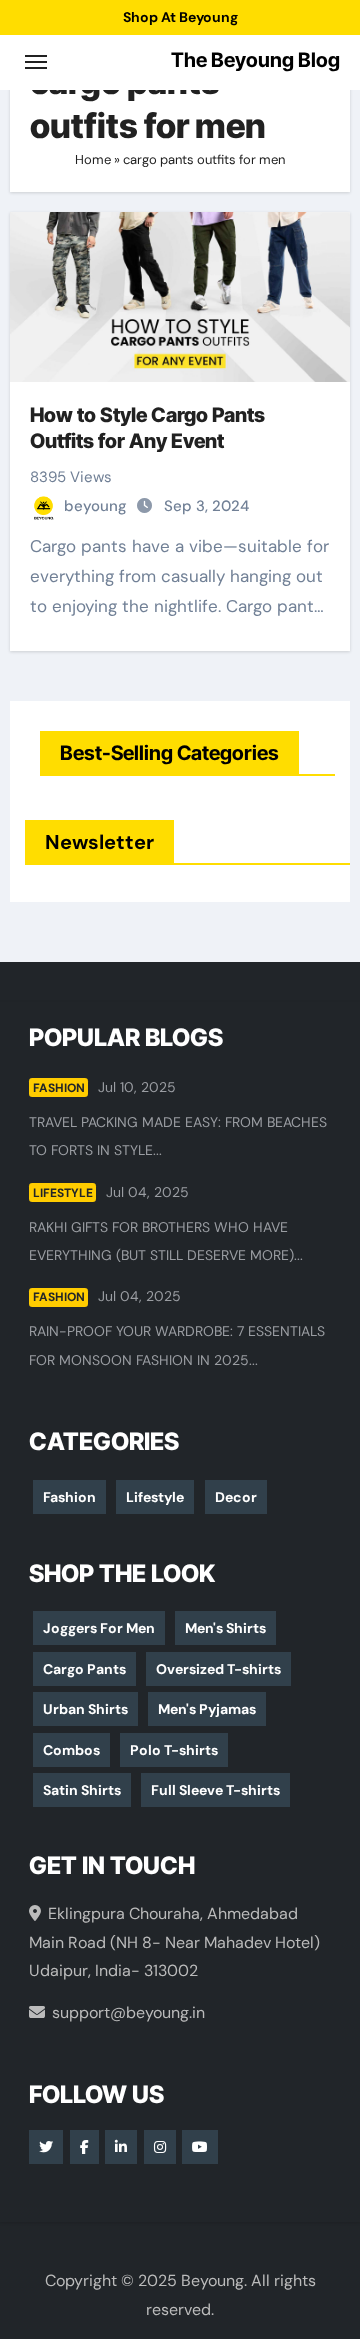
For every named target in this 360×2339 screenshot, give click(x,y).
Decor (236, 1497)
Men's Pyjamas (207, 1709)
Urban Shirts (85, 1709)
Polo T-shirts (174, 1750)
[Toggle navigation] (36, 62)
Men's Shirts (225, 1628)
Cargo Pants (84, 1669)
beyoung (97, 506)
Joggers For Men (99, 1628)
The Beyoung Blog (255, 60)
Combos (71, 1750)
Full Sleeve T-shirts (215, 1790)
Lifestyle (63, 1193)
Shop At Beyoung (180, 17)
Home (93, 159)
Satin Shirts (82, 1790)
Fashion (59, 1088)
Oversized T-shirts (218, 1669)
